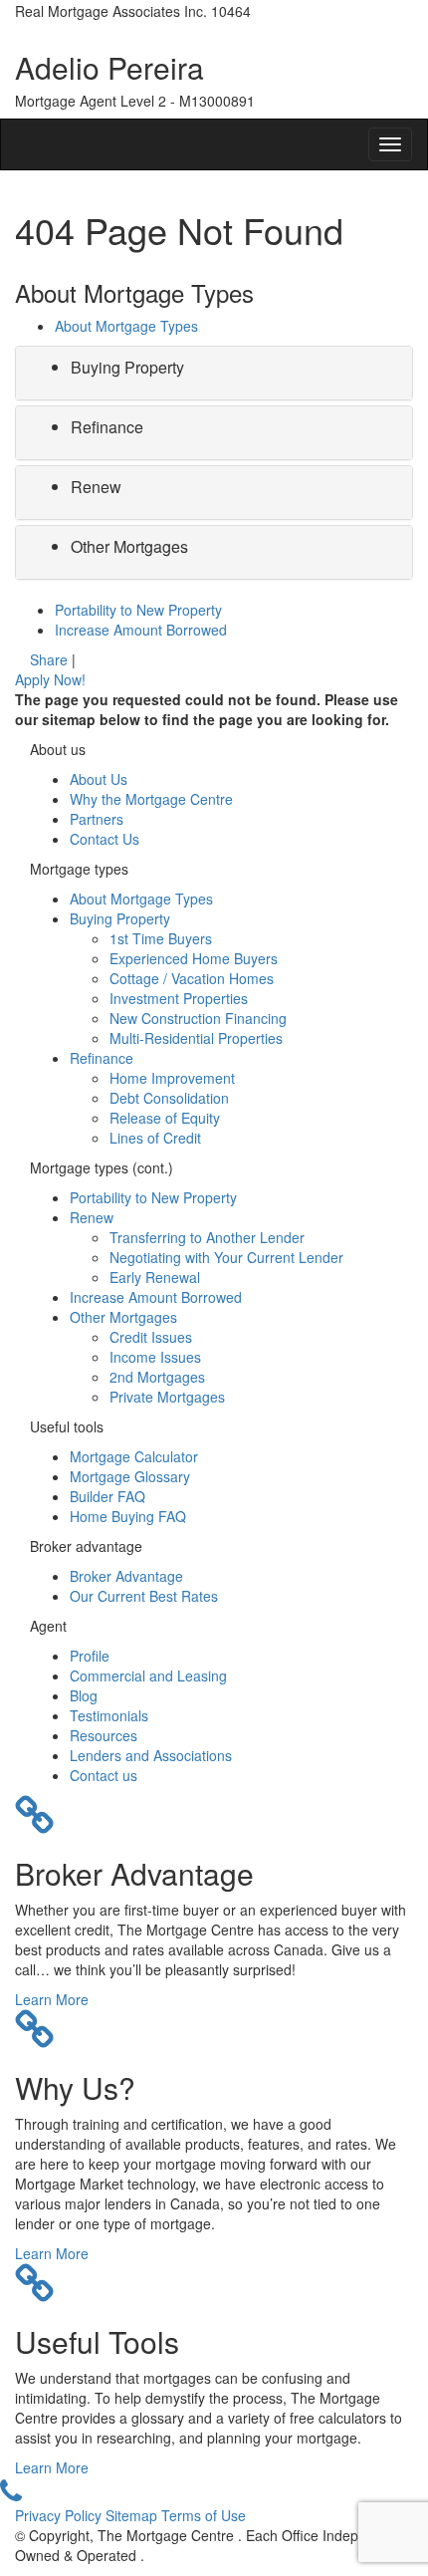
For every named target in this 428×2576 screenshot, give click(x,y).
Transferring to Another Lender (207, 1237)
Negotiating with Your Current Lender (226, 1257)
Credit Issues (151, 1337)
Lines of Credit (155, 1138)
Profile (90, 1656)
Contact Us (105, 839)
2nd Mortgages (157, 1377)
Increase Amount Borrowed (141, 630)
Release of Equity (165, 1118)
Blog (84, 1695)
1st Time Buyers (161, 938)
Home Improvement (172, 1078)
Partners (97, 819)
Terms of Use (204, 2515)
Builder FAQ (107, 1496)
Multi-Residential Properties (196, 1038)
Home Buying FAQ (128, 1516)
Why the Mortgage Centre (151, 799)
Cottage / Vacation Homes (192, 978)
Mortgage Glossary (130, 1476)
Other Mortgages (129, 546)
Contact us (104, 1775)
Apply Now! (50, 679)
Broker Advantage (126, 1576)
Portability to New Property (138, 610)
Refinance (107, 427)
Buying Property (127, 367)
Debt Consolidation (169, 1098)
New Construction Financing (198, 1018)
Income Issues (155, 1357)
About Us (99, 779)
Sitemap (133, 2515)
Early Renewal (155, 1277)
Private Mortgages (167, 1397)
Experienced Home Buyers (194, 958)
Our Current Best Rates (144, 1596)
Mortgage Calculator (134, 1456)
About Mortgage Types (126, 326)
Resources (104, 1735)
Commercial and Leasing (148, 1675)
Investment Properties (179, 998)
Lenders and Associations (151, 1755)
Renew (96, 487)
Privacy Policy (60, 2515)
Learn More (52, 1999)
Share (49, 659)
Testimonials (109, 1715)
